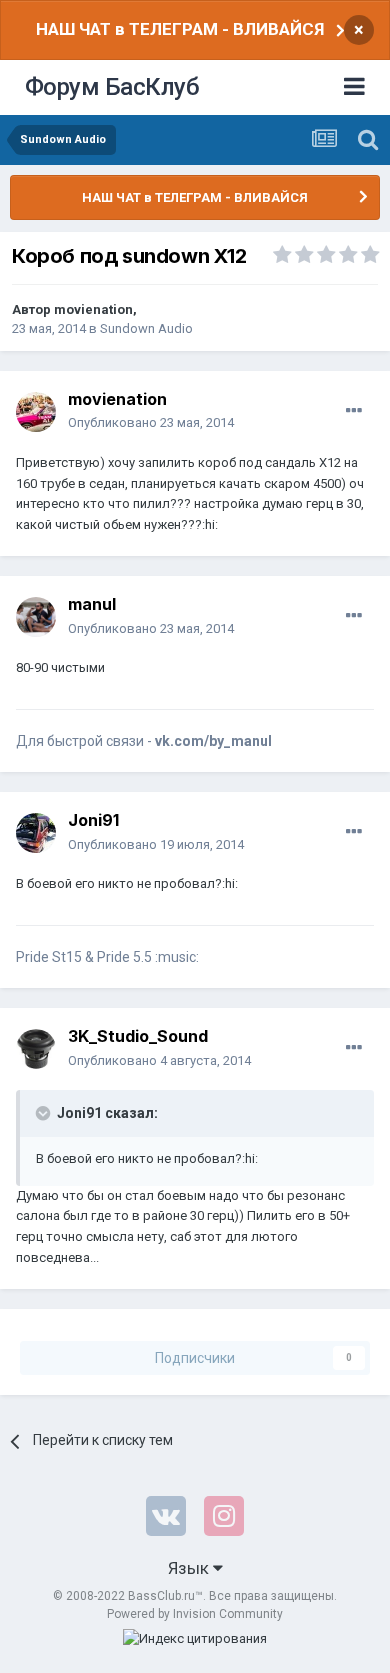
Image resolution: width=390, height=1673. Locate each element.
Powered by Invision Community (195, 1614)
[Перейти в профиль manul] (36, 617)
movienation (93, 309)
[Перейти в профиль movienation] (36, 412)
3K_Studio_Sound (138, 1036)
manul (92, 604)
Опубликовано (151, 422)
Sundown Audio (146, 328)
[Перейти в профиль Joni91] (36, 833)
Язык (190, 1568)
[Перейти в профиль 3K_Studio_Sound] (36, 1049)
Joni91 (93, 820)
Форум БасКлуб (112, 87)
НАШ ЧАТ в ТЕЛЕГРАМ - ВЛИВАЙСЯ (180, 29)
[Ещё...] (354, 411)
